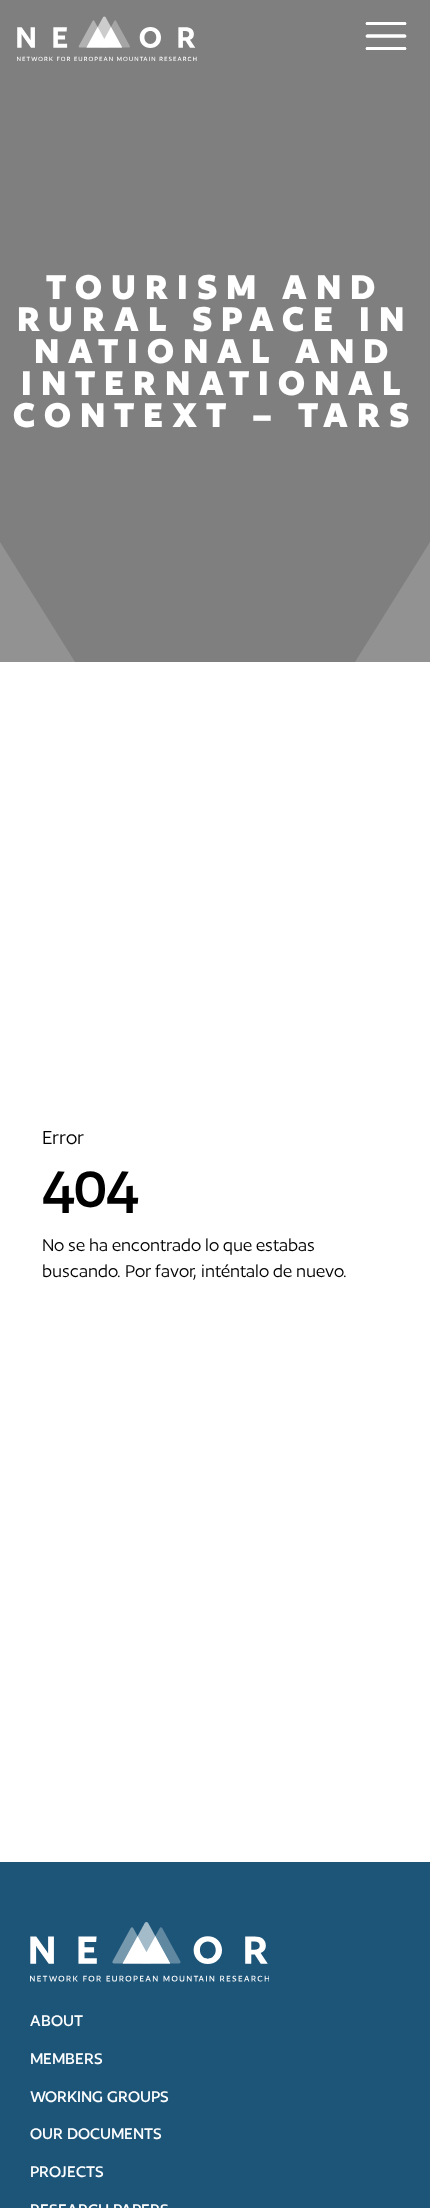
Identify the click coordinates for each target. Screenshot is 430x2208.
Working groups (99, 2096)
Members (66, 2058)
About (56, 2020)
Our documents (96, 2133)
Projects (67, 2171)
